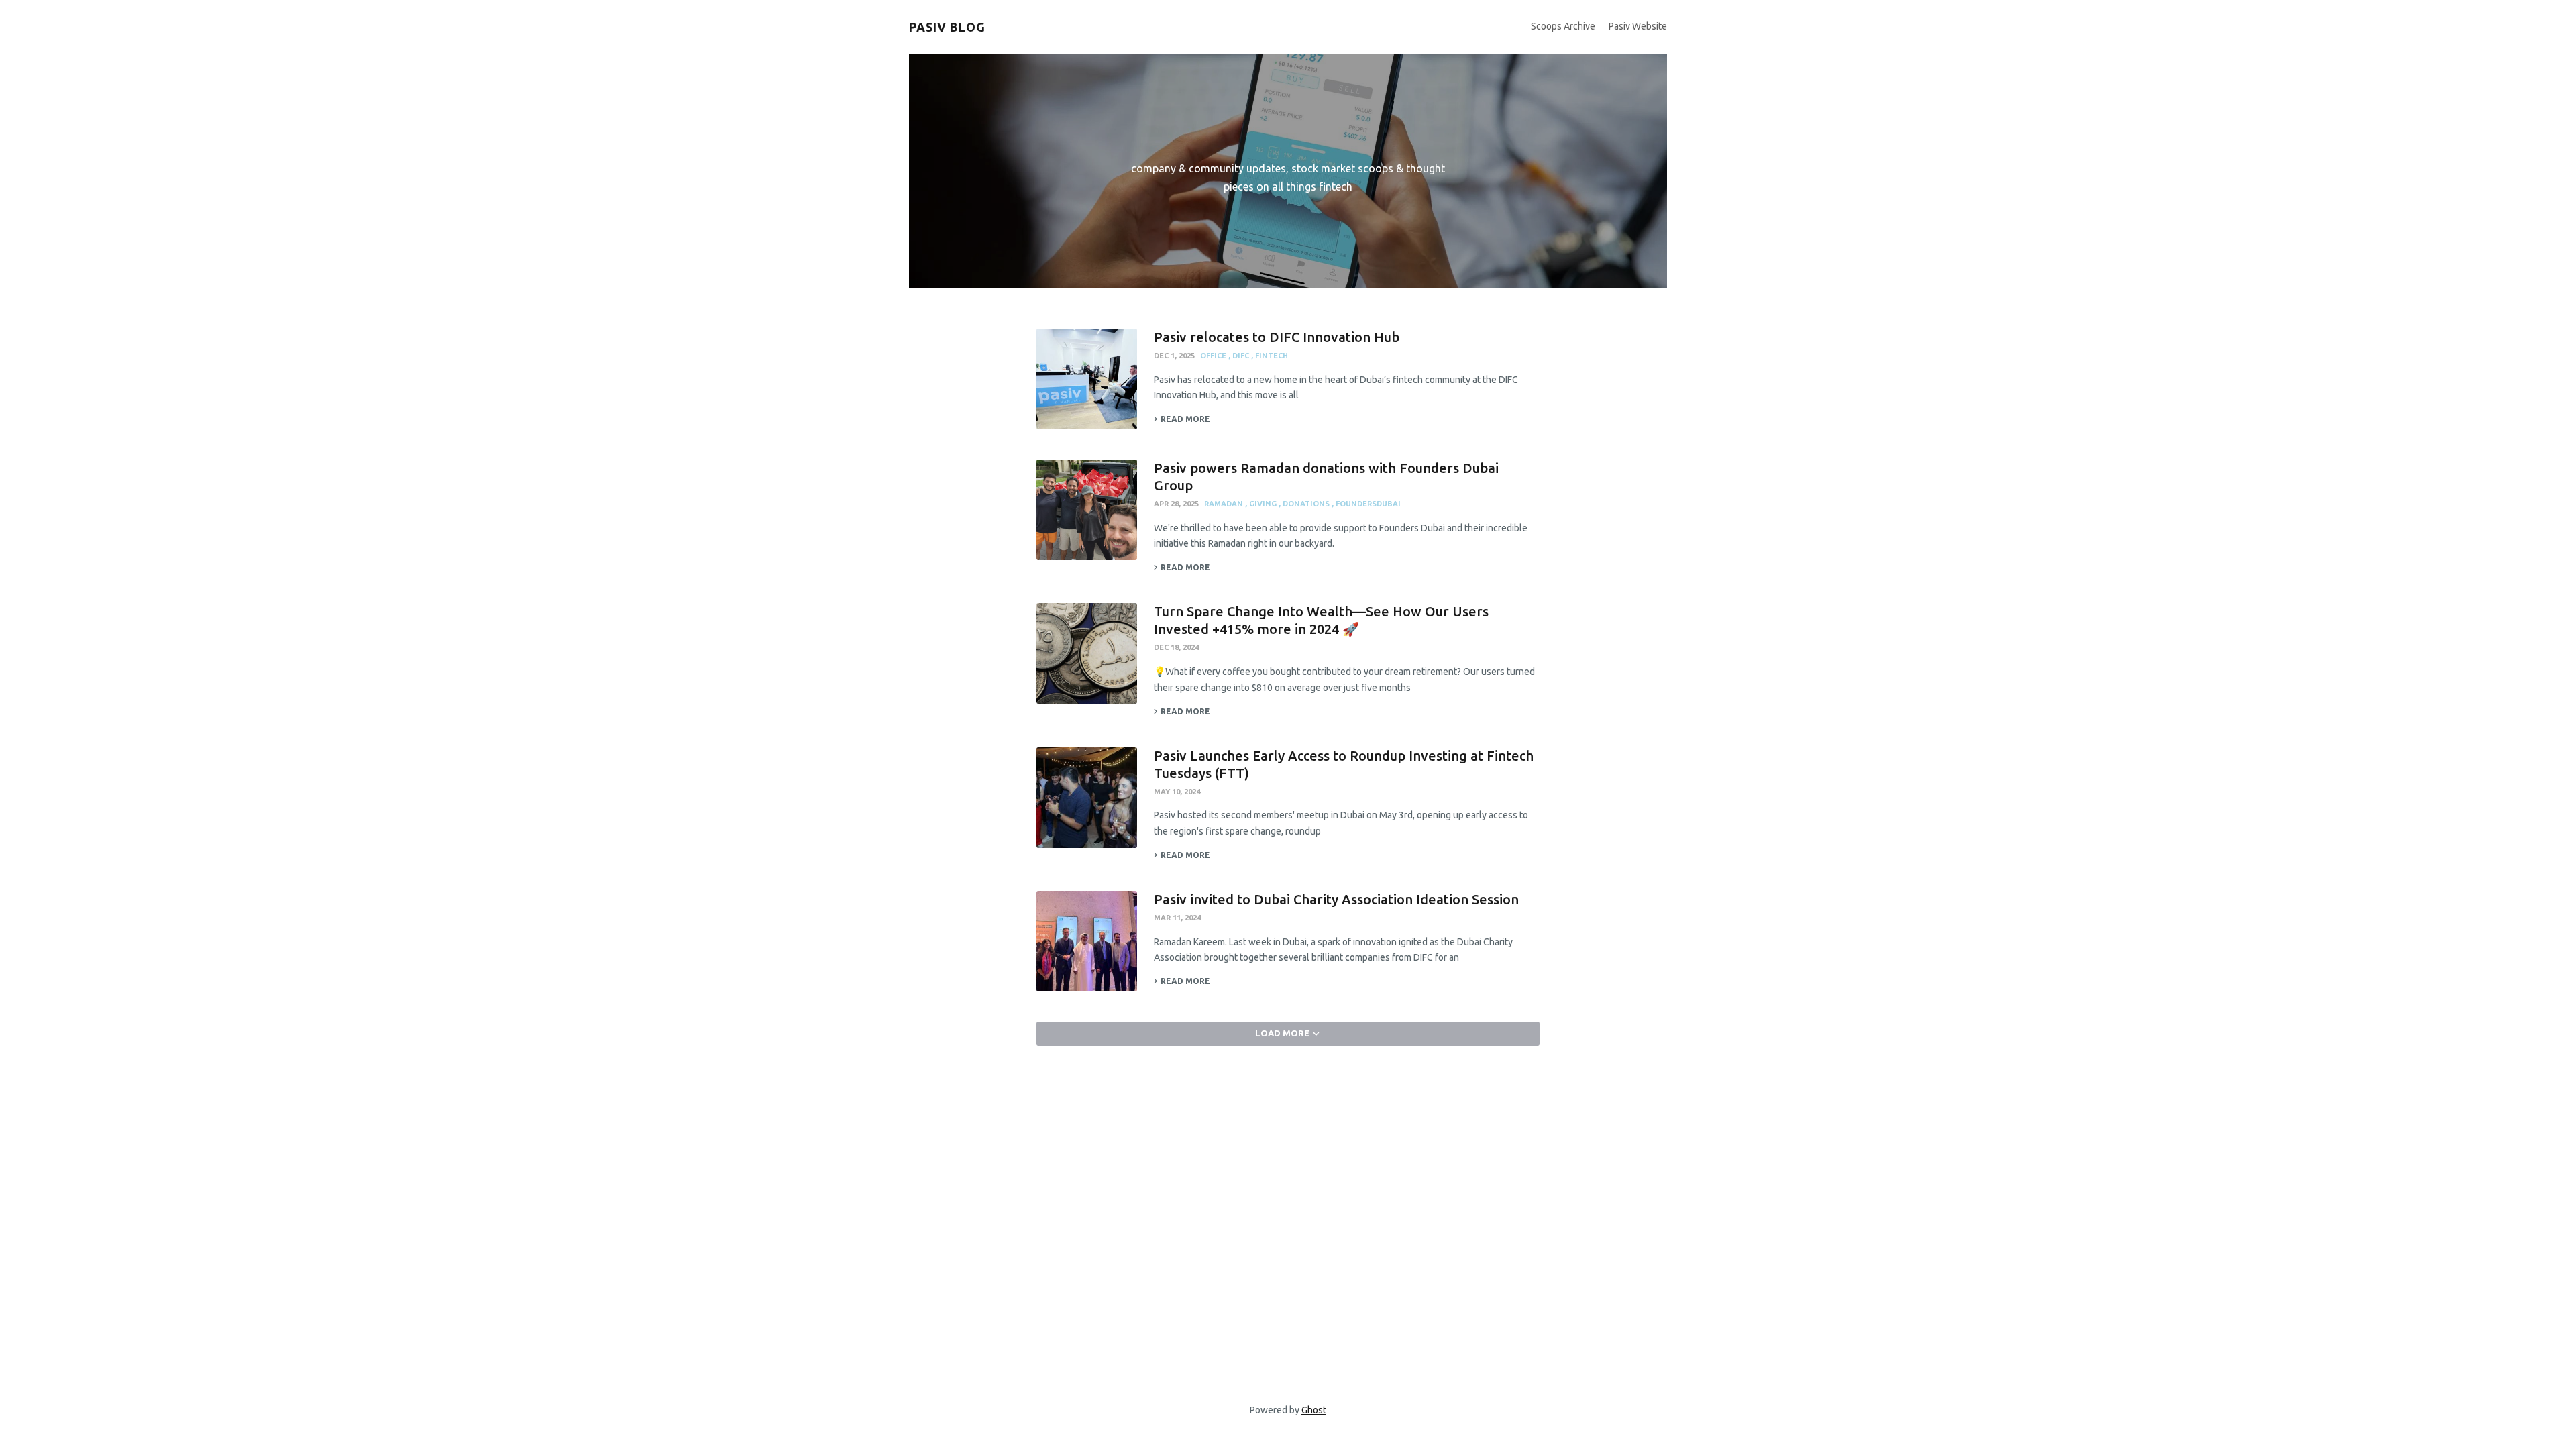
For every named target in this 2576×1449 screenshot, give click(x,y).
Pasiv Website (1638, 26)
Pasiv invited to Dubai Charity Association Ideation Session (1336, 899)
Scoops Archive (1563, 26)
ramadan (1225, 504)
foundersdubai (1368, 504)
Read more (1185, 419)
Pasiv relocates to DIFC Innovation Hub (1277, 337)
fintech (1272, 356)
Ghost (1314, 1410)
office (1214, 356)
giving (1264, 504)
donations (1307, 504)
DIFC (1242, 356)
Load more (1282, 1033)
